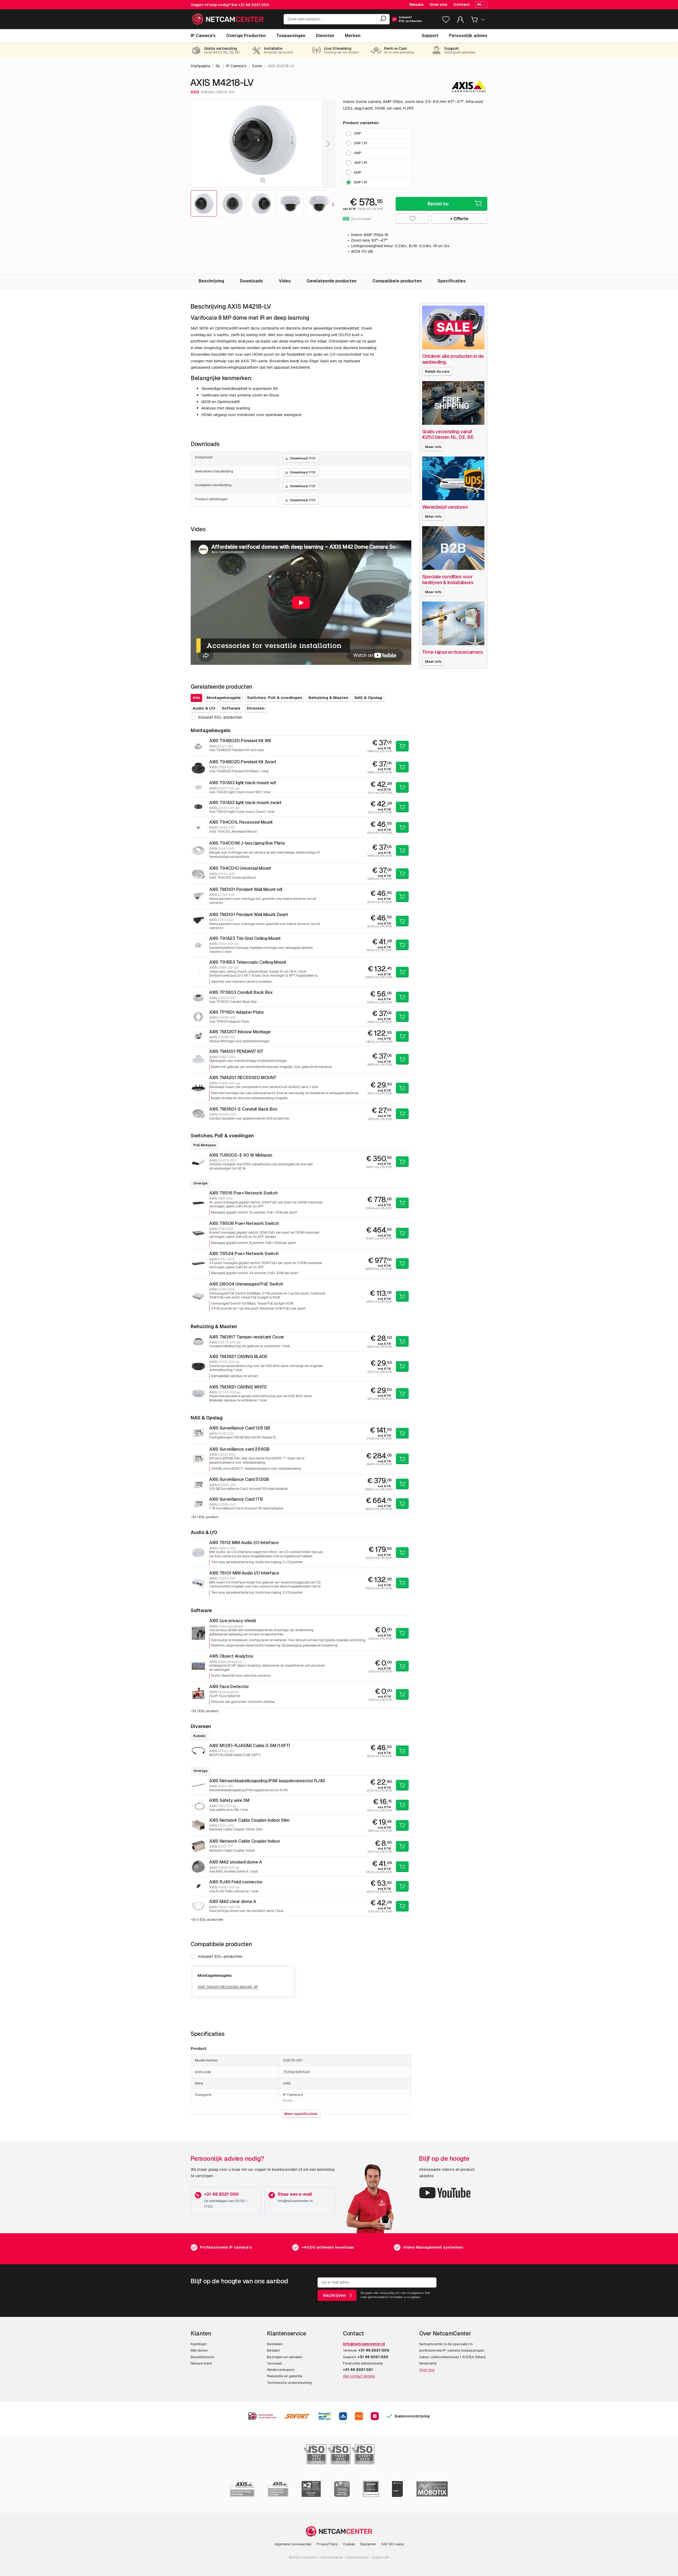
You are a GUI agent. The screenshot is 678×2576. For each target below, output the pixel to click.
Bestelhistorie (202, 2357)
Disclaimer (368, 2544)
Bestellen (275, 2344)
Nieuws (416, 4)
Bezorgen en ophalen (285, 2357)
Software (231, 708)
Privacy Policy (327, 2544)
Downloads (251, 281)
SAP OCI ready (392, 2544)
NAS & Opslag (368, 698)
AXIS (195, 92)
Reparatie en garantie (285, 2376)
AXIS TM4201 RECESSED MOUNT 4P (228, 1987)
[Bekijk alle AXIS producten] (469, 86)
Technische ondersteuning (289, 2383)
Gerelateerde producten (332, 281)
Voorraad (274, 2363)
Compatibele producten (397, 281)
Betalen (273, 2350)
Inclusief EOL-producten (220, 1956)
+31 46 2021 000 (254, 5)
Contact (462, 4)
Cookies (349, 2544)
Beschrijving (211, 281)
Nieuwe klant (201, 2363)
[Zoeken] (383, 19)
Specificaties (452, 281)
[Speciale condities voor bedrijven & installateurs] (453, 548)
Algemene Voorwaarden (293, 2544)
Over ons (438, 4)
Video (285, 281)
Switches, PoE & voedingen (275, 698)
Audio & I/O (204, 708)
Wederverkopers (281, 2370)
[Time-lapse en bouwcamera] (453, 623)
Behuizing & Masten (328, 698)
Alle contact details (359, 2376)
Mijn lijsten (199, 2350)
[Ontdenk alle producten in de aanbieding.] (453, 328)
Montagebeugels (224, 698)
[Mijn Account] (460, 21)
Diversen (256, 708)
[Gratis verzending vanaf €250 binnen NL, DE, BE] (453, 403)
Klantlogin (199, 2344)
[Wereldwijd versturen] (453, 478)
